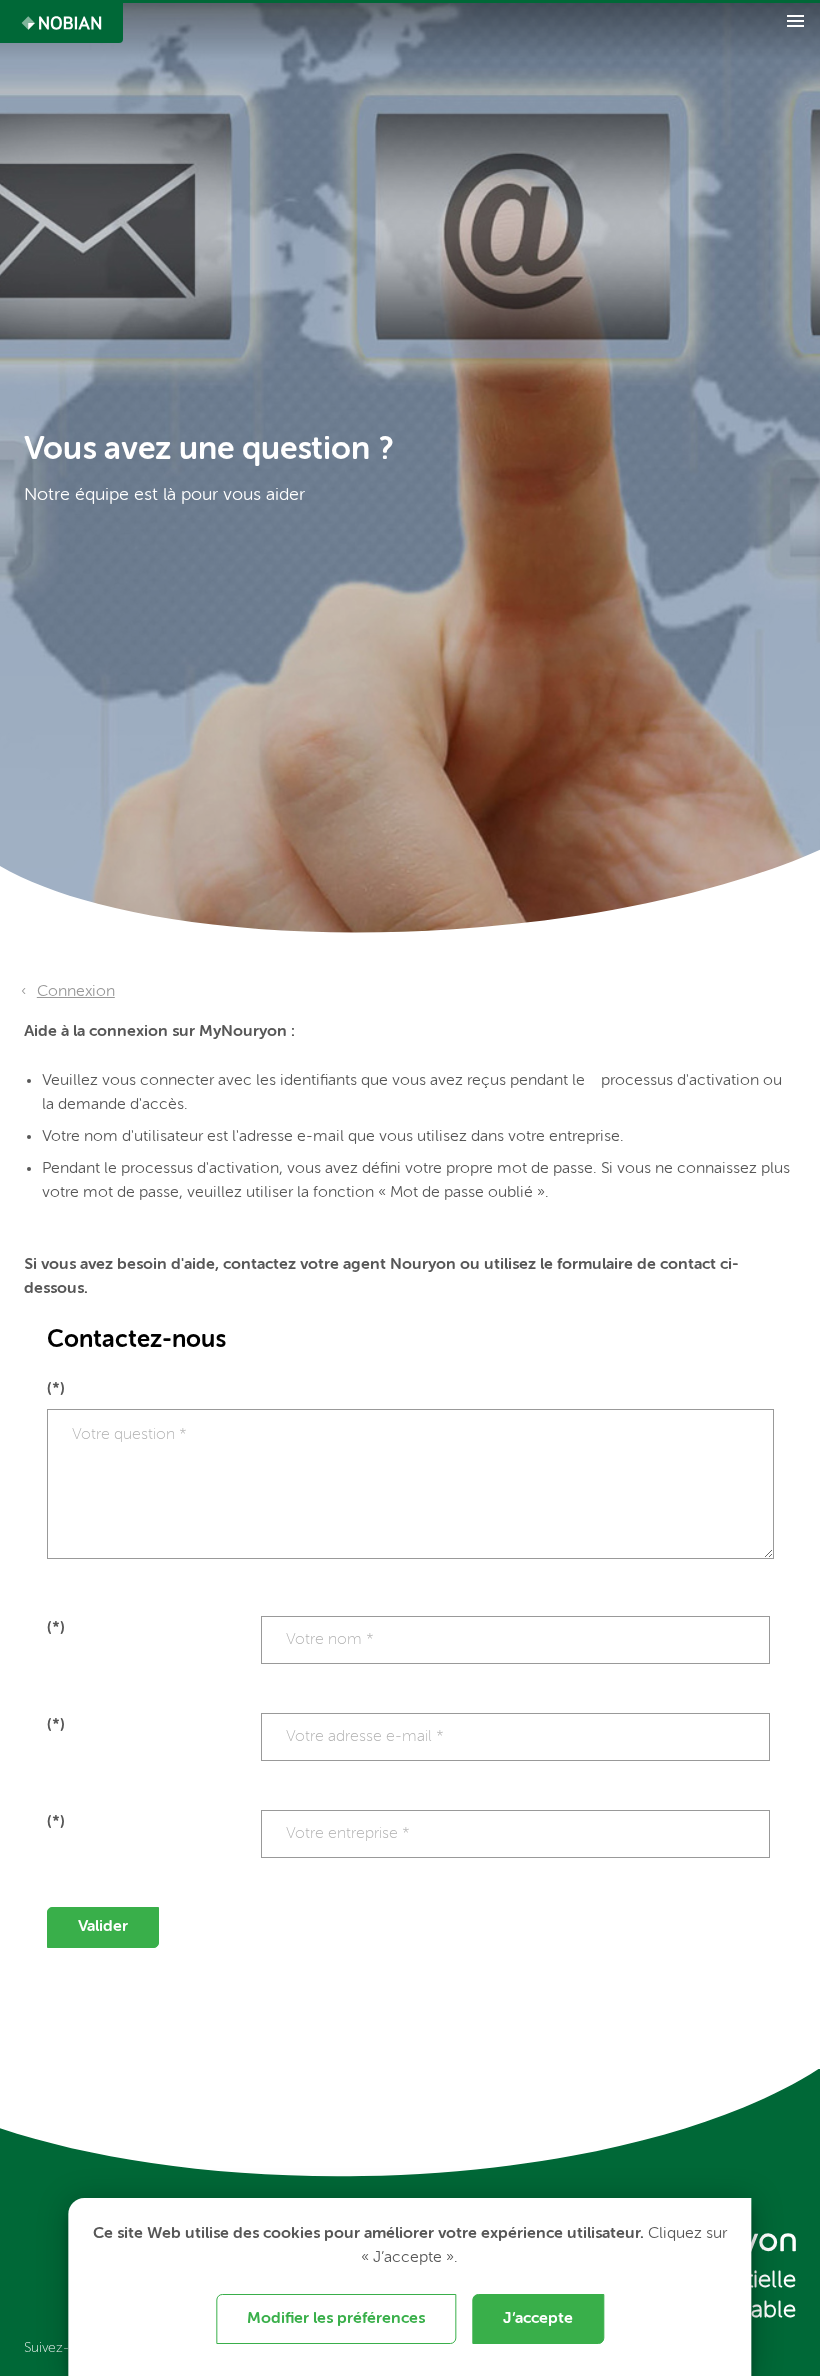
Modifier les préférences (336, 2319)
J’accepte (538, 2319)
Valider (103, 1927)
